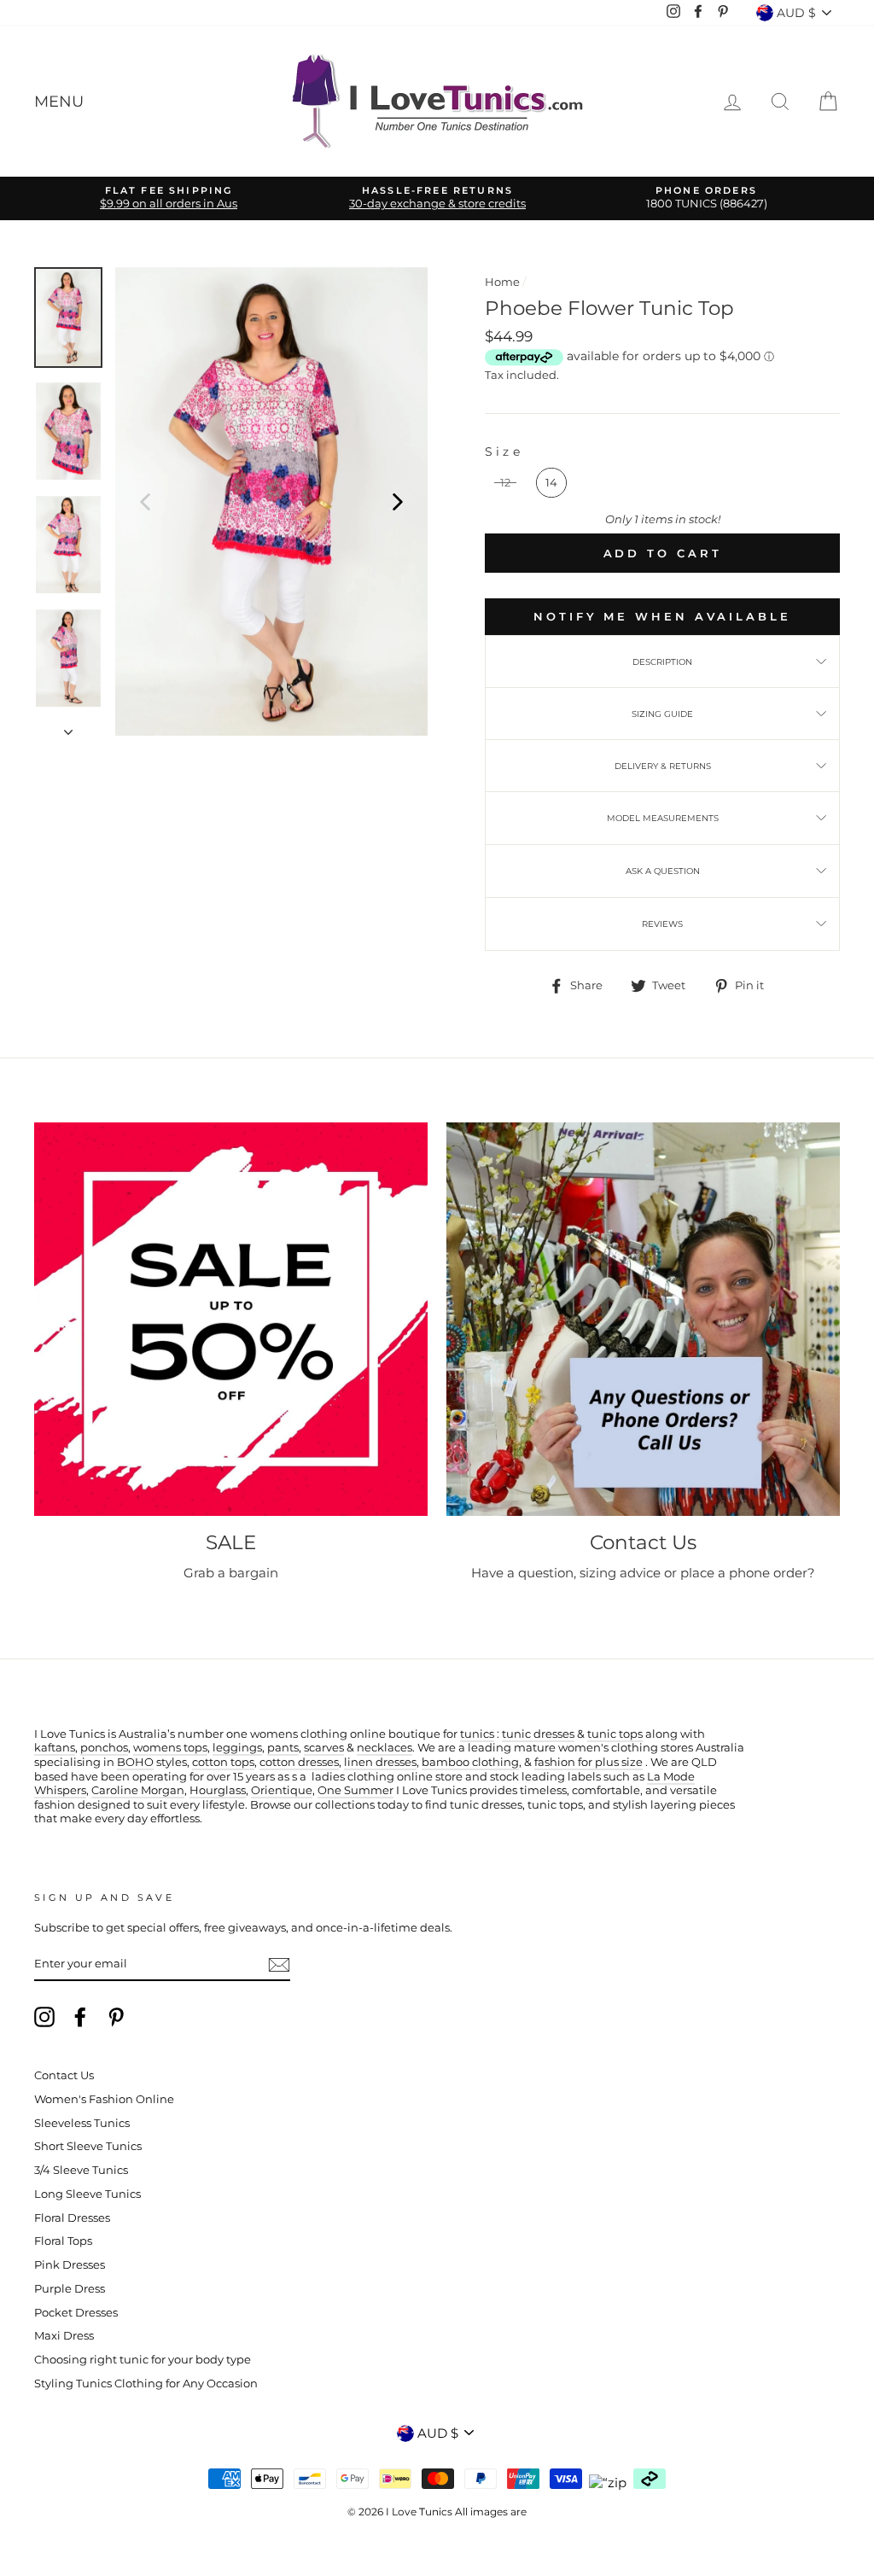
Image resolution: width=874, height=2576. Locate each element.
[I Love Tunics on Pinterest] (116, 2017)
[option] (169, 198)
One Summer (355, 1790)
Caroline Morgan (138, 1790)
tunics (477, 1734)
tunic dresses (538, 1734)
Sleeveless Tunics (82, 2123)
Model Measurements (663, 818)
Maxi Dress (64, 2336)
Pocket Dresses (76, 2313)
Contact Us (64, 2075)
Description (662, 662)
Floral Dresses (72, 2218)
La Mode (671, 1777)
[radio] (505, 483)
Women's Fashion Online (104, 2099)
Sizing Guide (662, 714)
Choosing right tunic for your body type (143, 2360)
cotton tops (223, 1762)
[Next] (398, 501)
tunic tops (615, 1734)
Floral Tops (63, 2241)
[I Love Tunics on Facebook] (80, 2017)
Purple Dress (70, 2289)
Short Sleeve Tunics (88, 2146)
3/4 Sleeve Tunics (81, 2170)
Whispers (60, 1790)
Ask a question (663, 871)
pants (283, 1748)
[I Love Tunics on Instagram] (44, 2017)
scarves (324, 1748)
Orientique (282, 1790)
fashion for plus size (588, 1762)
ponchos (104, 1748)
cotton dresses (299, 1762)
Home (502, 282)
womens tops (170, 1748)
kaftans (55, 1748)
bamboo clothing (470, 1762)
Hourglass (218, 1790)
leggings (237, 1748)
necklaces (385, 1748)
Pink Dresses (70, 2265)
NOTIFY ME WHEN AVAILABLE (662, 616)
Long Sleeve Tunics (87, 2194)
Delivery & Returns (663, 766)
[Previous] (145, 501)
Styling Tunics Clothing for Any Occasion (146, 2384)
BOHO (135, 1762)
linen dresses (380, 1762)
